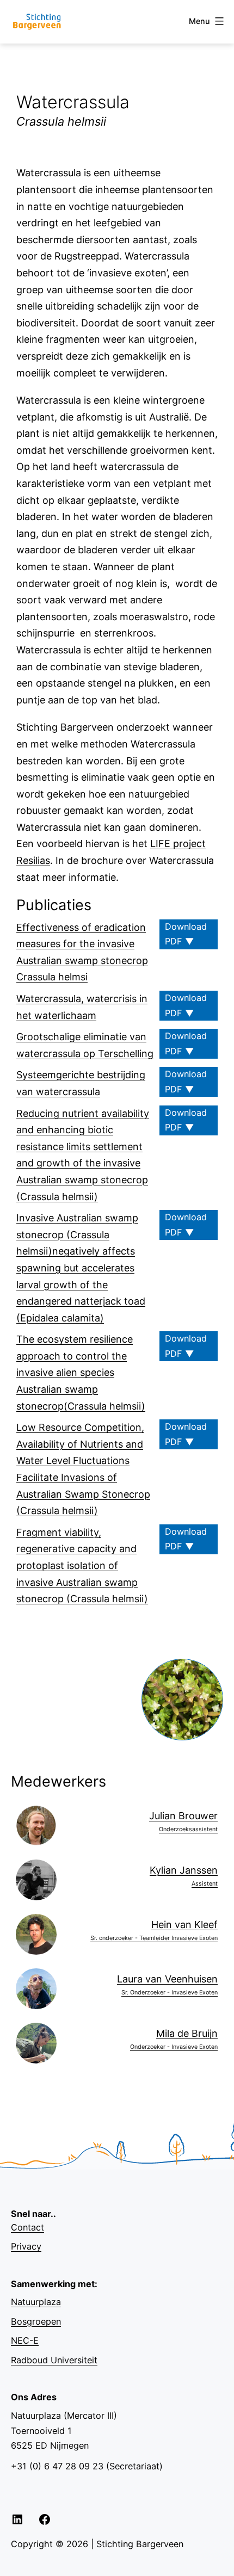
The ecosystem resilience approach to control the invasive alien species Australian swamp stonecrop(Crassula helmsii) (81, 1372)
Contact (27, 2227)
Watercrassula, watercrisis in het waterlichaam (82, 1007)
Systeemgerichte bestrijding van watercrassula (81, 1083)
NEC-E (25, 2340)
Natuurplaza (36, 2302)
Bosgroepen (36, 2321)
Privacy (26, 2246)
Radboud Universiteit (54, 2360)
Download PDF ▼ (186, 934)
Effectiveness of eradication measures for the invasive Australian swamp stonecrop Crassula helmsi (82, 952)
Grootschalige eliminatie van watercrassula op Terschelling (85, 1045)
